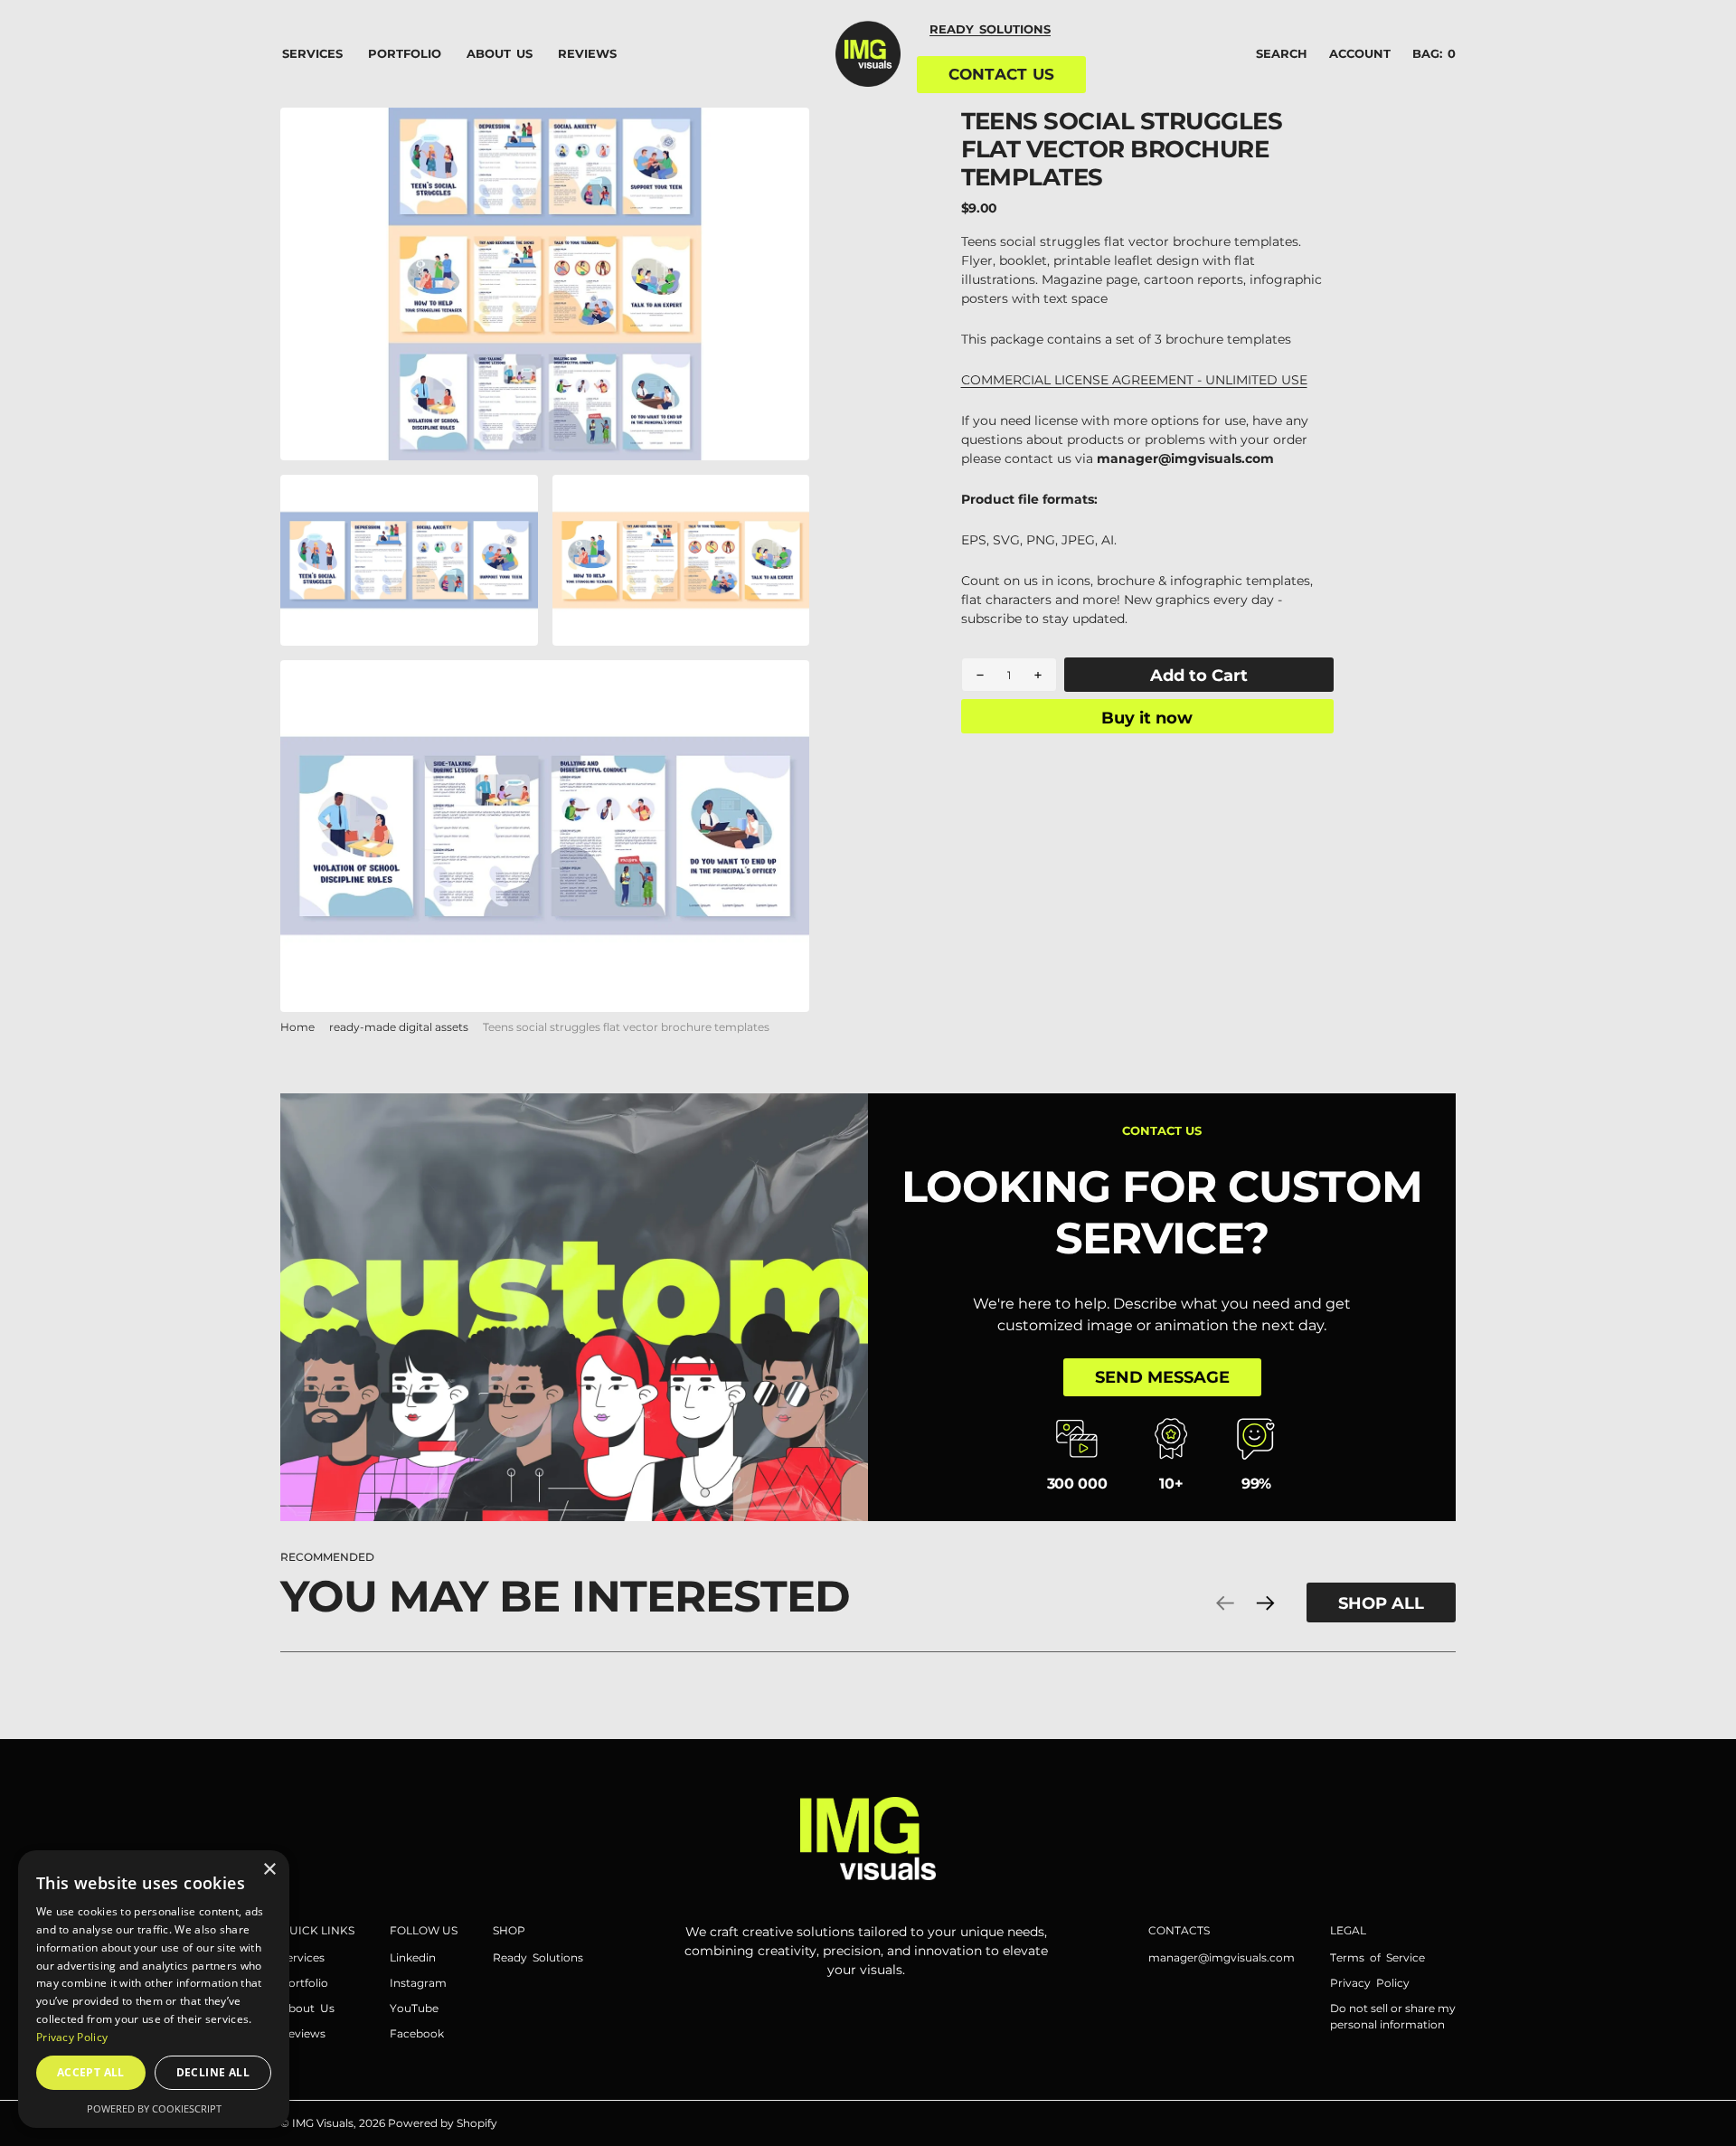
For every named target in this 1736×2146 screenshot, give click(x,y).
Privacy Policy (72, 2037)
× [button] (269, 1870)
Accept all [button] (91, 2072)
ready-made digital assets (399, 1027)
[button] (1360, 54)
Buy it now (1147, 718)
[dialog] (154, 1989)
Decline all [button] (213, 2072)
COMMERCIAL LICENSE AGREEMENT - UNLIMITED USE (1134, 380)
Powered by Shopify (443, 2123)
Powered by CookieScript (154, 2108)
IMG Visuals (323, 2123)
